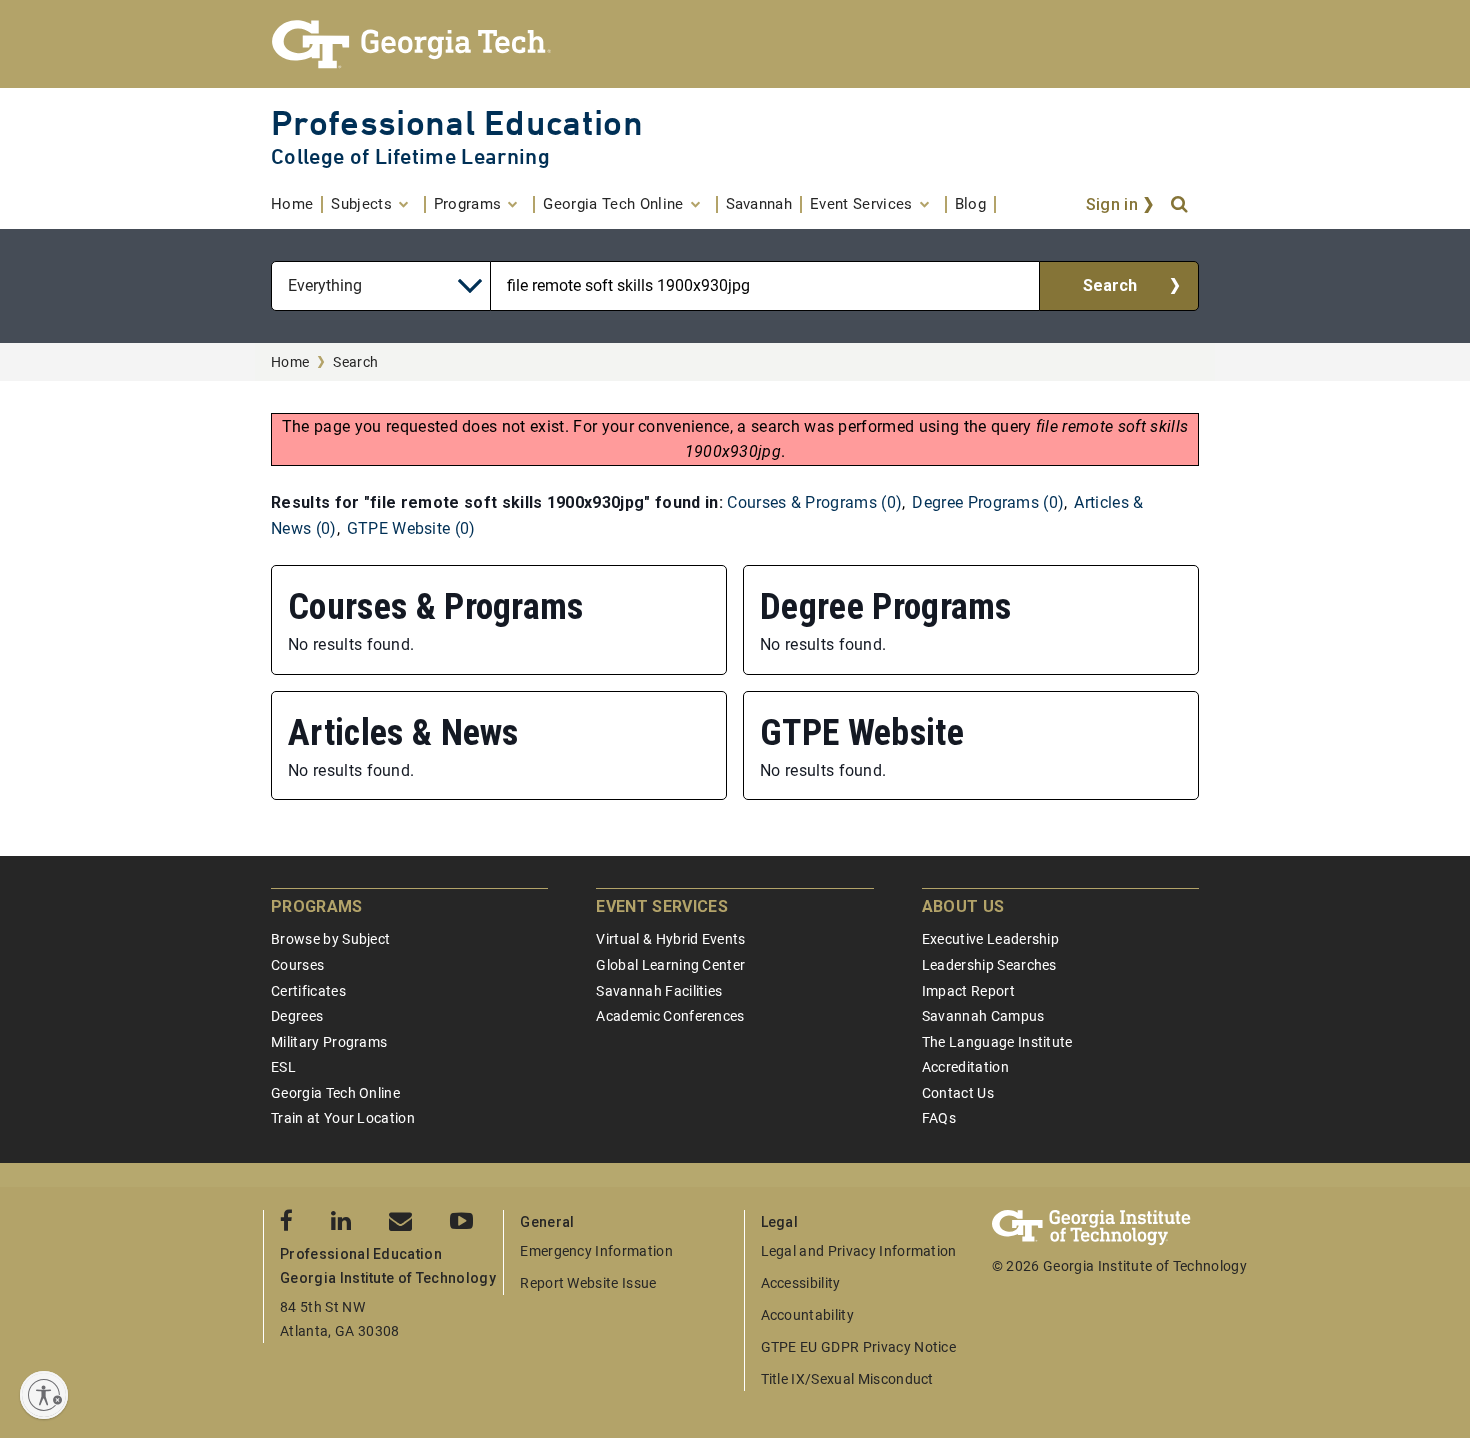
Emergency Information (596, 1251)
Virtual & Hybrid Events (670, 939)
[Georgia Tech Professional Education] (735, 44)
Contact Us (958, 1093)
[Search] (1181, 205)
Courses (297, 965)
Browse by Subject (330, 939)
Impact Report (968, 991)
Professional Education (457, 122)
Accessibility (801, 1283)
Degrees (297, 1016)
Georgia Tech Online (335, 1093)
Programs (317, 906)
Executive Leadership (990, 939)
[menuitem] (297, 204)
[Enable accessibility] (44, 1395)
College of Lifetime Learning (410, 156)
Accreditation (965, 1067)
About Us (963, 906)
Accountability (807, 1315)
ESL (283, 1067)
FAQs (939, 1118)
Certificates (308, 991)
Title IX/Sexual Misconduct (847, 1379)
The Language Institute (997, 1042)
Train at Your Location (343, 1118)
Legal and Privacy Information (859, 1251)
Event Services (661, 906)
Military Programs (329, 1042)
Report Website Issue (588, 1283)
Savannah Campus (983, 1016)
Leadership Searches (989, 965)
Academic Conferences (670, 1016)
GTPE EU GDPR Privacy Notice (859, 1347)
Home (290, 362)
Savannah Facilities (659, 991)
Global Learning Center (670, 965)
